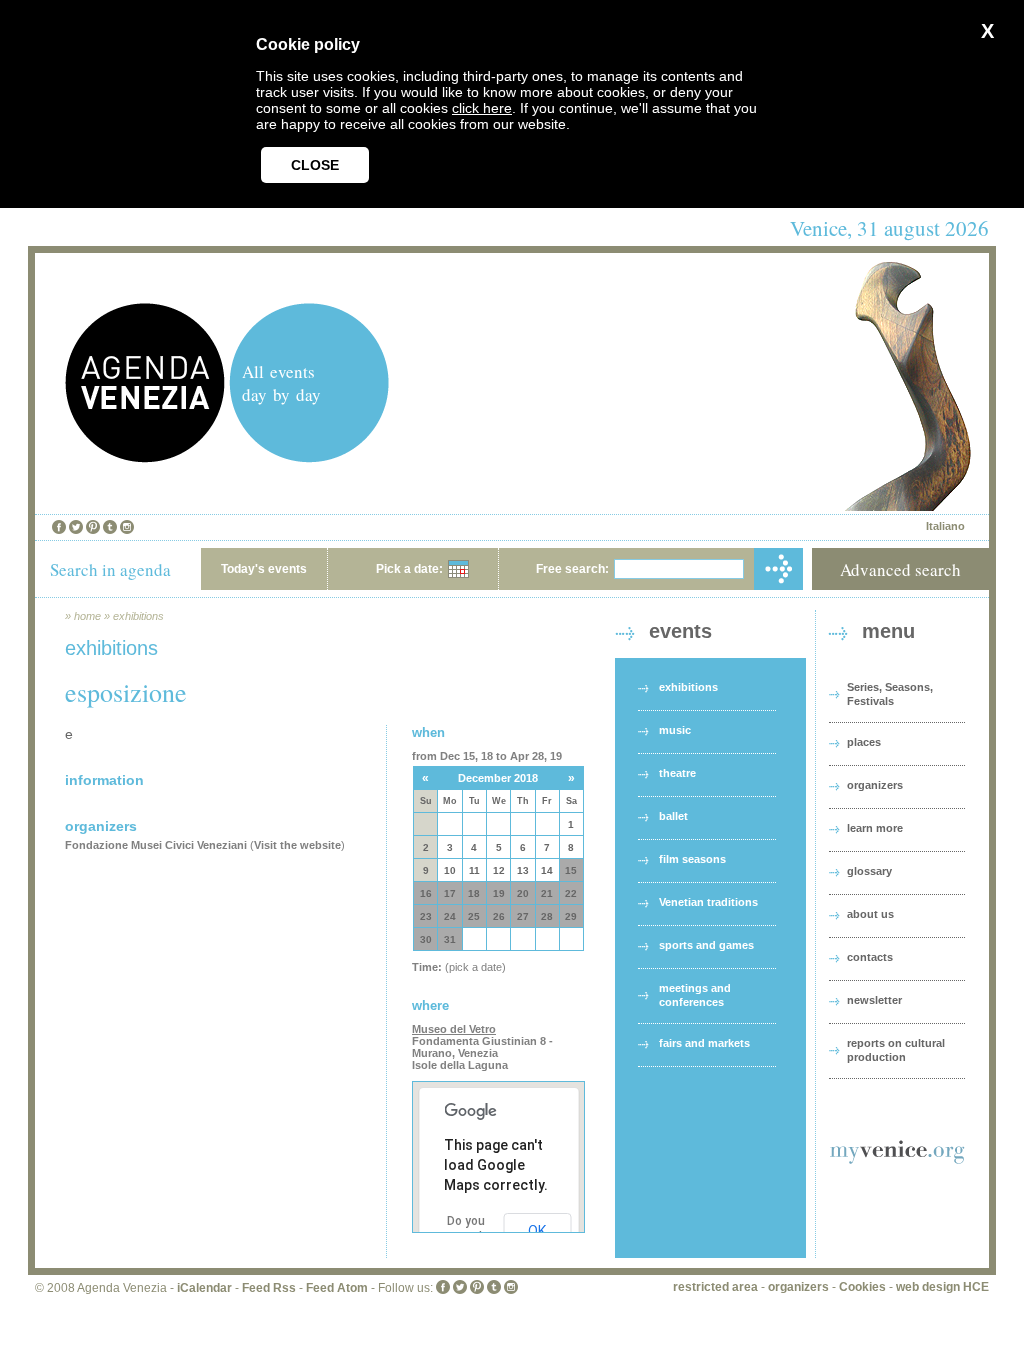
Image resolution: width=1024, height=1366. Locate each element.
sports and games (706, 945)
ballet (673, 816)
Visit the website (297, 845)
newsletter (874, 1000)
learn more (875, 828)
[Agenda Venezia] (145, 457)
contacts (870, 957)
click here (482, 108)
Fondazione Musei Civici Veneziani (156, 845)
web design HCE (942, 1287)
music (675, 730)
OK (537, 1231)
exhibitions (138, 616)
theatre (677, 773)
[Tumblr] (110, 527)
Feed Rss (269, 1288)
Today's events (264, 569)
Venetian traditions (708, 902)
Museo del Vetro (454, 1029)
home (87, 616)
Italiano (945, 526)
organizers (875, 785)
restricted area (715, 1287)
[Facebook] (59, 527)
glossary (869, 871)
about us (870, 914)
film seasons (692, 859)
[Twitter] (76, 527)
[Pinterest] (93, 527)
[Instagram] (127, 527)
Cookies (862, 1287)
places (864, 742)
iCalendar (204, 1288)
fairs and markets (704, 1043)
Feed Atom (337, 1288)
